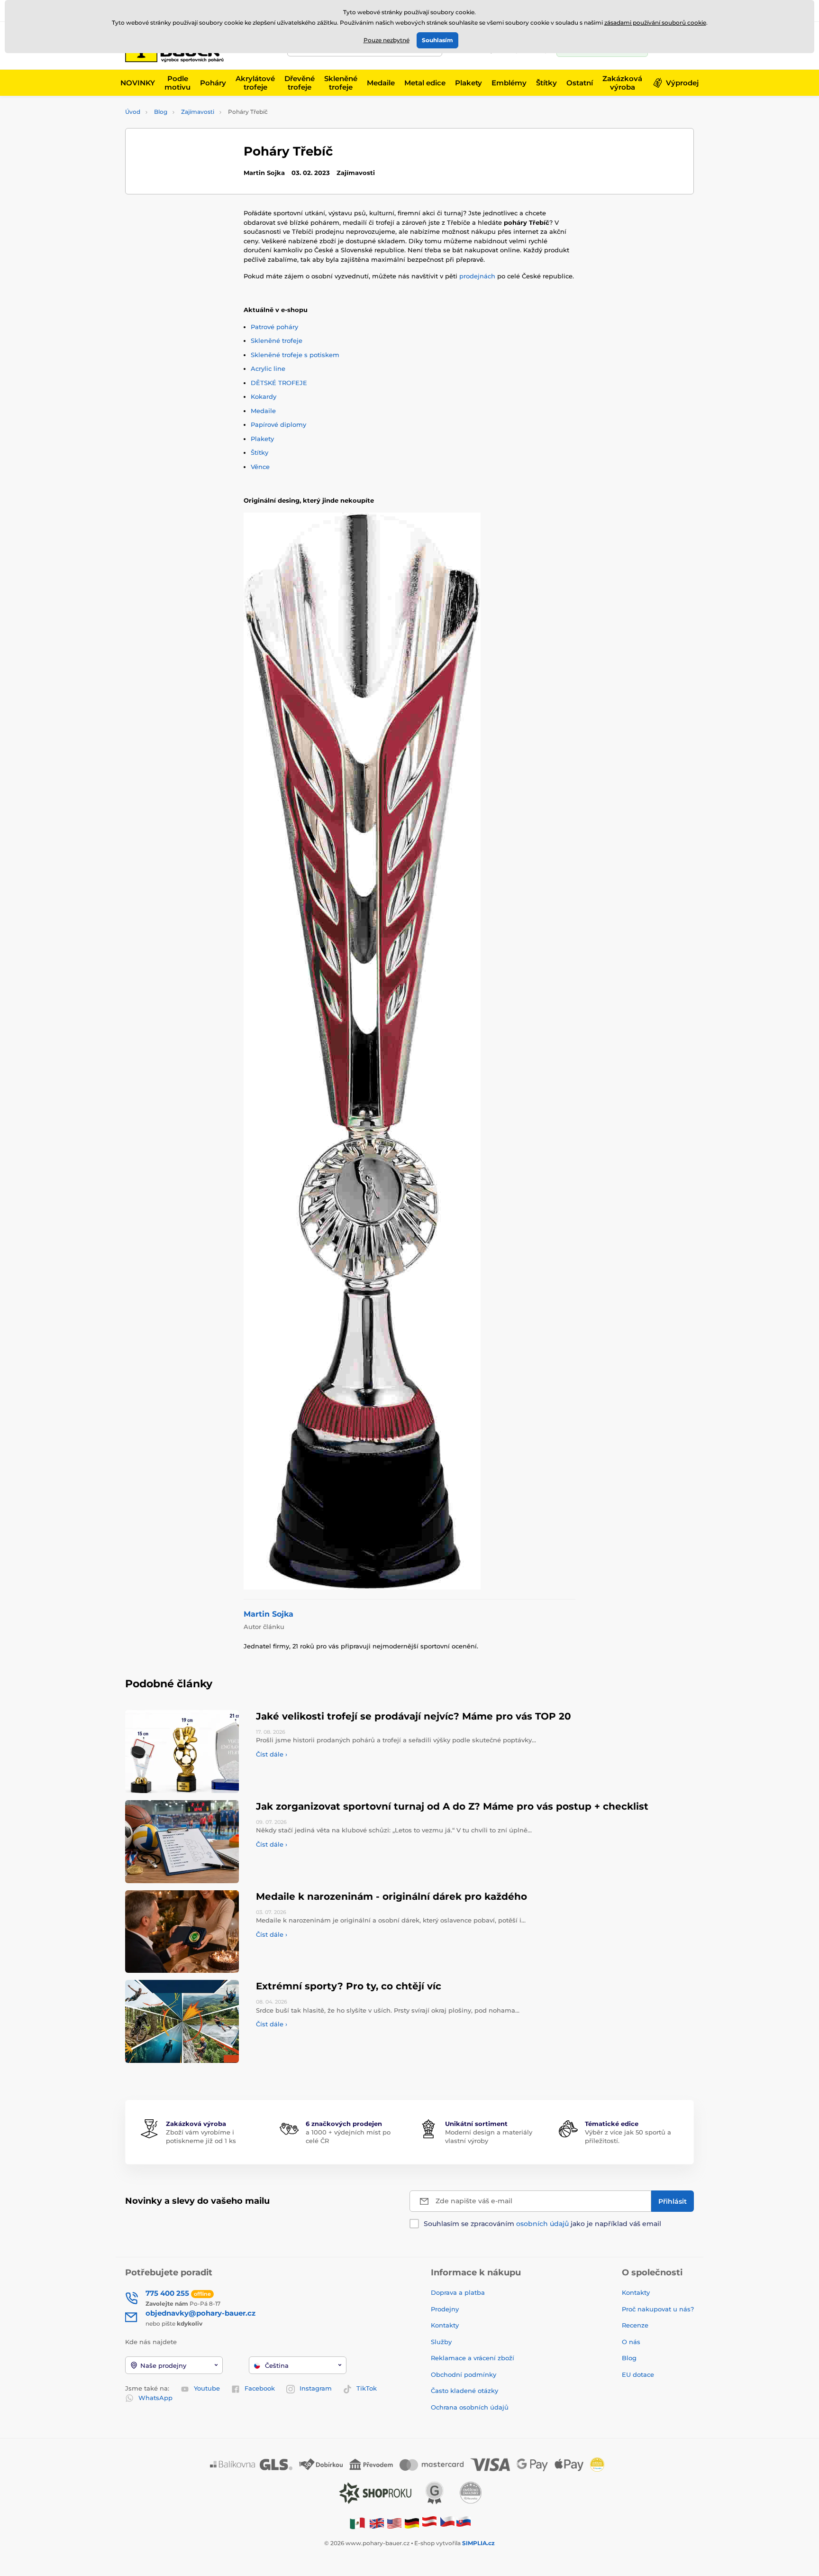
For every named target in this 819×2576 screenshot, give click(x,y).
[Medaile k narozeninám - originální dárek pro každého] (182, 1932)
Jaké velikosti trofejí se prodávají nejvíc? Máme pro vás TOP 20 (414, 1716)
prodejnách (477, 276)
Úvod (133, 112)
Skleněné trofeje (277, 340)
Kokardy (264, 396)
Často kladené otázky (464, 2391)
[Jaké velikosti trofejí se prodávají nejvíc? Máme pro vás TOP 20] (182, 1752)
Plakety (262, 439)
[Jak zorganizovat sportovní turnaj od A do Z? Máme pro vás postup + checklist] (182, 1842)
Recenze (635, 2325)
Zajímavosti (198, 112)
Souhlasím (437, 40)
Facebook (260, 2388)
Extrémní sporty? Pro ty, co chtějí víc (349, 1986)
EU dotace (638, 2374)
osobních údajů (542, 2224)
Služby (441, 2342)
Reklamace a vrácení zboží (473, 2358)
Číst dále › (272, 1754)
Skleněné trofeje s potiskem (295, 355)
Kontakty (445, 2325)
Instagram (316, 2388)
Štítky (259, 452)
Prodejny (445, 2309)
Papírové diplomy (278, 424)
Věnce (260, 467)
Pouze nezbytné (387, 40)
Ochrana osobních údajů (470, 2407)
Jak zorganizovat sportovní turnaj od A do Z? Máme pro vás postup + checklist (452, 1806)
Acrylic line (268, 368)
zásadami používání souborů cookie (655, 23)
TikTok (367, 2388)
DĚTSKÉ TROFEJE (279, 383)
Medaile (263, 411)
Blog (161, 112)
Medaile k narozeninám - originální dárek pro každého (391, 1896)
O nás (631, 2342)
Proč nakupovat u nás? (658, 2309)
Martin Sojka (268, 1614)
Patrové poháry (274, 327)
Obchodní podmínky (464, 2374)
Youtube (207, 2388)
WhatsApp (155, 2398)
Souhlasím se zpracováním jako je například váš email (542, 2224)
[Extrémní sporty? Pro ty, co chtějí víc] (182, 2021)
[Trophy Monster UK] (377, 2523)
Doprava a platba (458, 2292)
